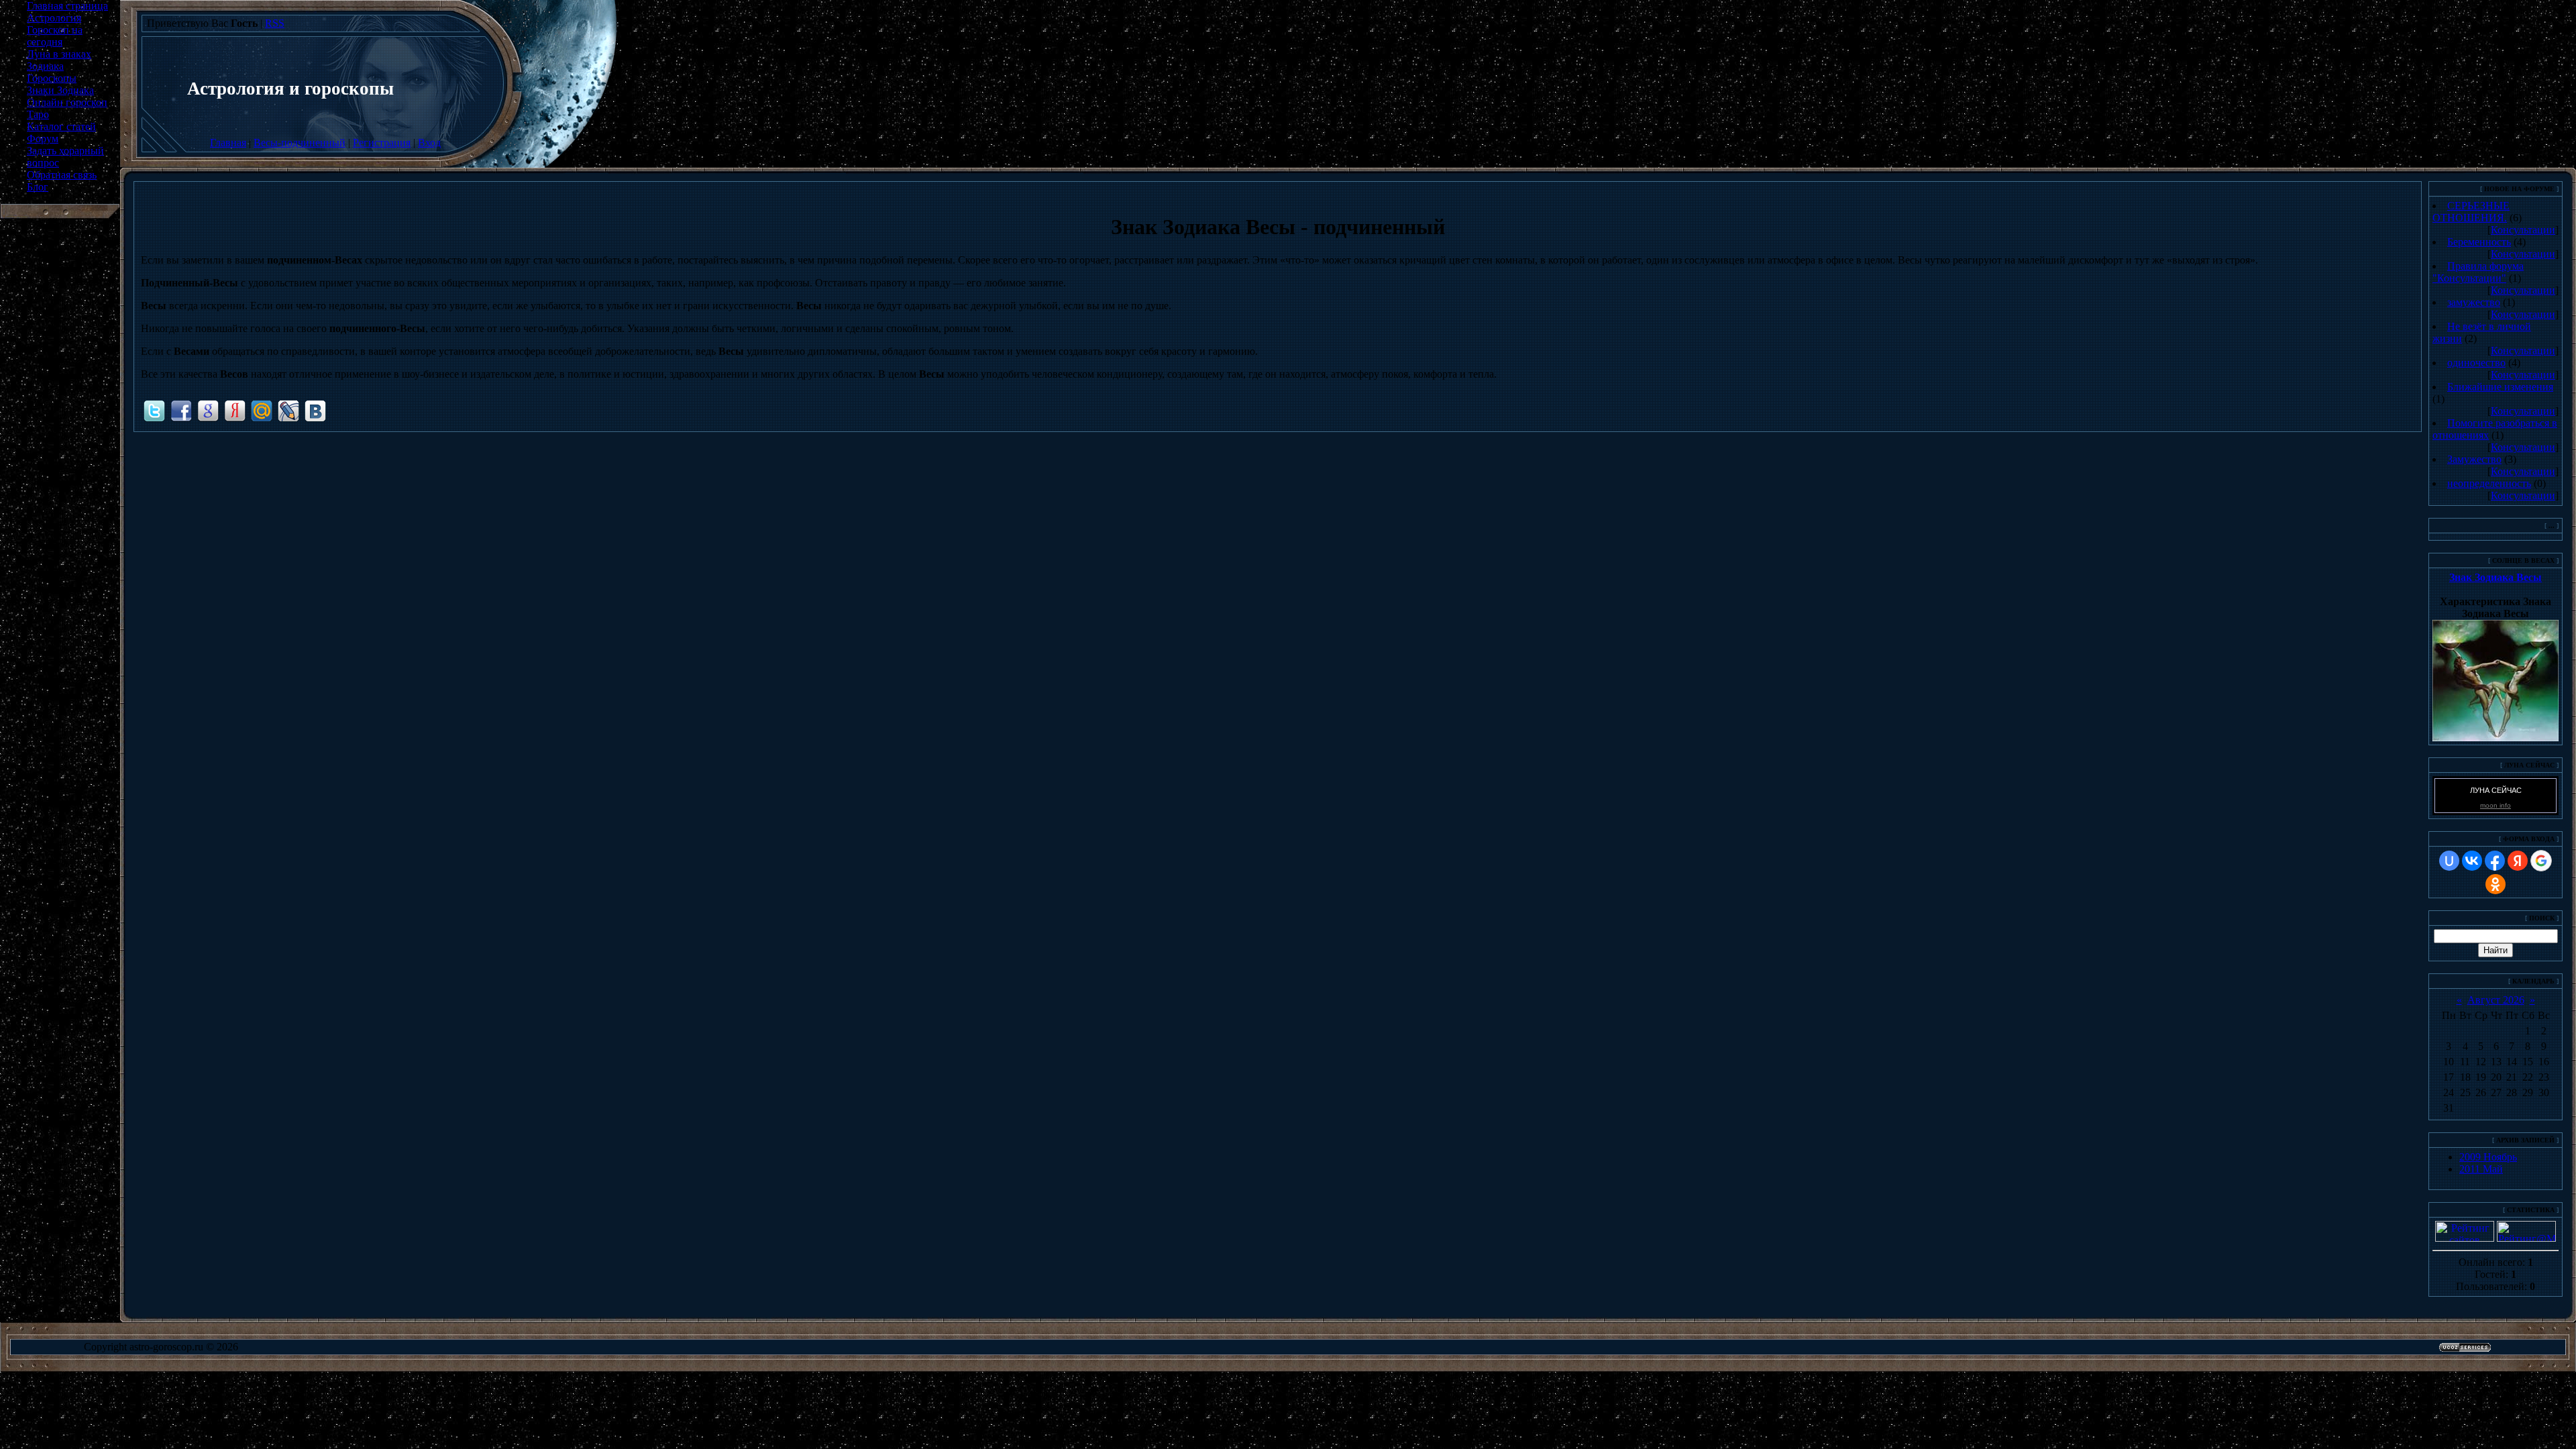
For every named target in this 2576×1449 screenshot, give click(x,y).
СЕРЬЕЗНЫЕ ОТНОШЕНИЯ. (2471, 212)
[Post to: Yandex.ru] (235, 410)
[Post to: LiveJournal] (288, 410)
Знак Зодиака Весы (2495, 577)
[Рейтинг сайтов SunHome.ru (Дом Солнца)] (2465, 1238)
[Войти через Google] (2541, 861)
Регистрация (382, 143)
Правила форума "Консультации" (2478, 272)
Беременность (2479, 242)
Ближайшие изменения (2500, 387)
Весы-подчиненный (300, 143)
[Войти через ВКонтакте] (2472, 861)
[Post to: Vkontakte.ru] (315, 410)
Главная (228, 143)
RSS (275, 23)
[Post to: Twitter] (154, 410)
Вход (429, 143)
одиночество (2476, 363)
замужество (2474, 302)
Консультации (2523, 230)
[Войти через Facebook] (2495, 861)
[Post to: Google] (208, 410)
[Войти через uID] (2449, 861)
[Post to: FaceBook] (181, 410)
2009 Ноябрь (2488, 1157)
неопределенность (2489, 483)
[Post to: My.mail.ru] (262, 410)
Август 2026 (2496, 1000)
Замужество (2474, 459)
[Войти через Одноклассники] (2495, 884)
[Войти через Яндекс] (2518, 861)
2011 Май (2481, 1169)
